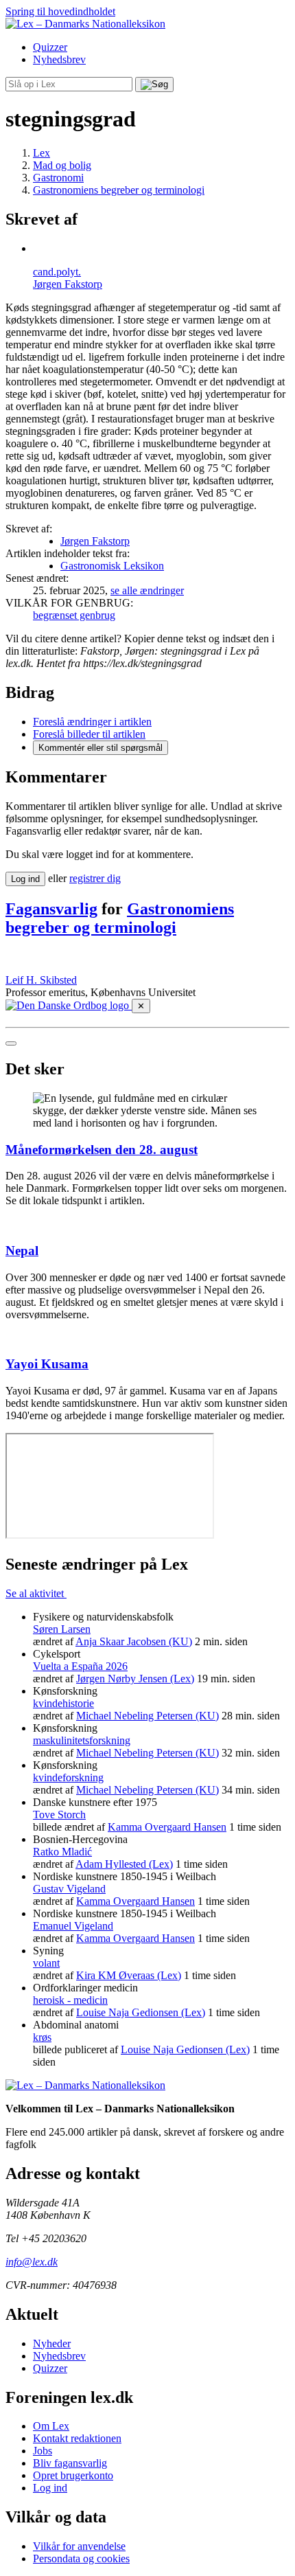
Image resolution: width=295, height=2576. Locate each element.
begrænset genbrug (74, 615)
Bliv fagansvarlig (70, 2463)
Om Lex (51, 2426)
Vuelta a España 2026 (80, 1666)
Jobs (43, 2451)
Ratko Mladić (62, 1852)
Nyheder (52, 2343)
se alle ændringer (147, 590)
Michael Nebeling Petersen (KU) (147, 1716)
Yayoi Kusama (47, 1364)
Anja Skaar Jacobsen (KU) (134, 1641)
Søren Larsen (62, 1629)
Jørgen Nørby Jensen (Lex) (135, 1679)
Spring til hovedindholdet (60, 11)
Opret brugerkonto (73, 2475)
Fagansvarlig (51, 909)
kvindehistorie (63, 1703)
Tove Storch (59, 1815)
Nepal (22, 1251)
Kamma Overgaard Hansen (167, 1827)
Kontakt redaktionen (77, 2438)
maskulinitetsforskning (82, 1740)
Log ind (50, 2488)
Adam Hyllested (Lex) (124, 1864)
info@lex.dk (32, 2262)
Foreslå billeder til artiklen (89, 734)
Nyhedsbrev (59, 59)
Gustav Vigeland (69, 1889)
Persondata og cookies (81, 2558)
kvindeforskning (68, 1777)
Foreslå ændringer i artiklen (92, 722)
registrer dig (95, 878)
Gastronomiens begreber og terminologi (120, 918)
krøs (42, 2037)
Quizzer (50, 47)
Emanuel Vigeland (73, 1926)
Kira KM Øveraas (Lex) (129, 1975)
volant (46, 1963)
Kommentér (101, 748)
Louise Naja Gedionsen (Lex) (141, 2012)
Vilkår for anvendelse (79, 2546)
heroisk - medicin (70, 2000)
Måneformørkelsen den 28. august (102, 1150)
